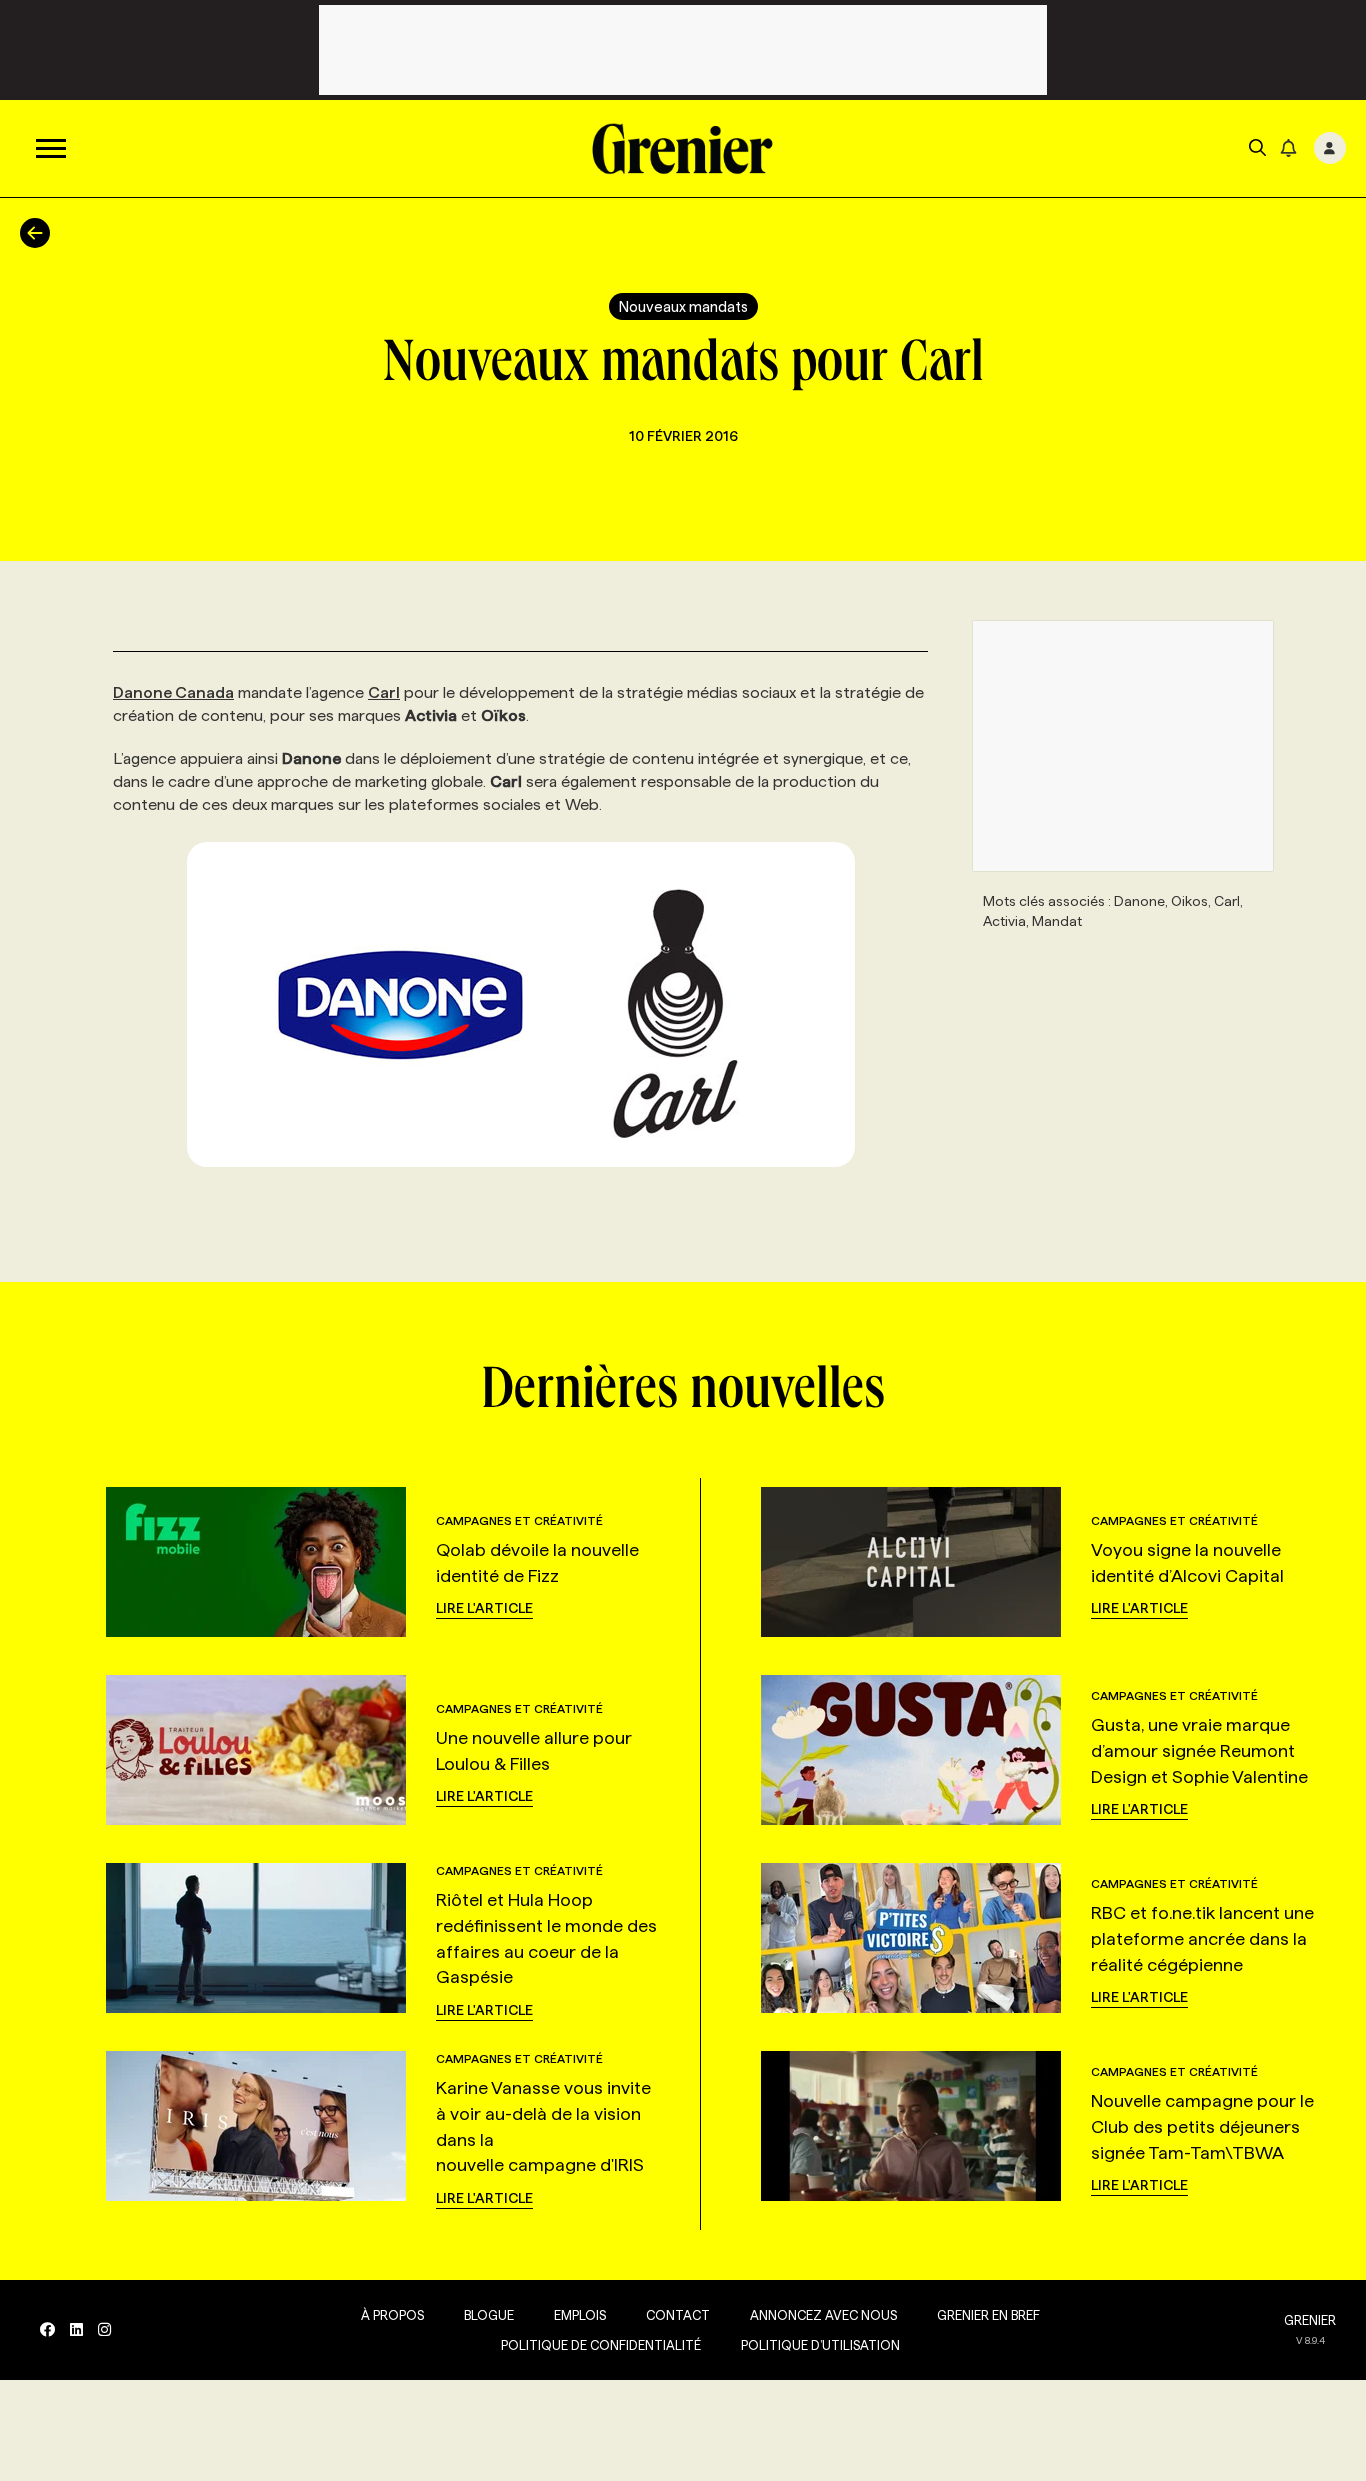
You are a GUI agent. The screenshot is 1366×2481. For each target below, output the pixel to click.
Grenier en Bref (988, 2315)
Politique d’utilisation (820, 2345)
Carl (384, 692)
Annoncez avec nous (823, 2315)
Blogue (489, 2315)
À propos (392, 2315)
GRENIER (1310, 2320)
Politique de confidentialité (601, 2345)
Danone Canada (173, 692)
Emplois (580, 2315)
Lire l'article (484, 1608)
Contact (678, 2315)
